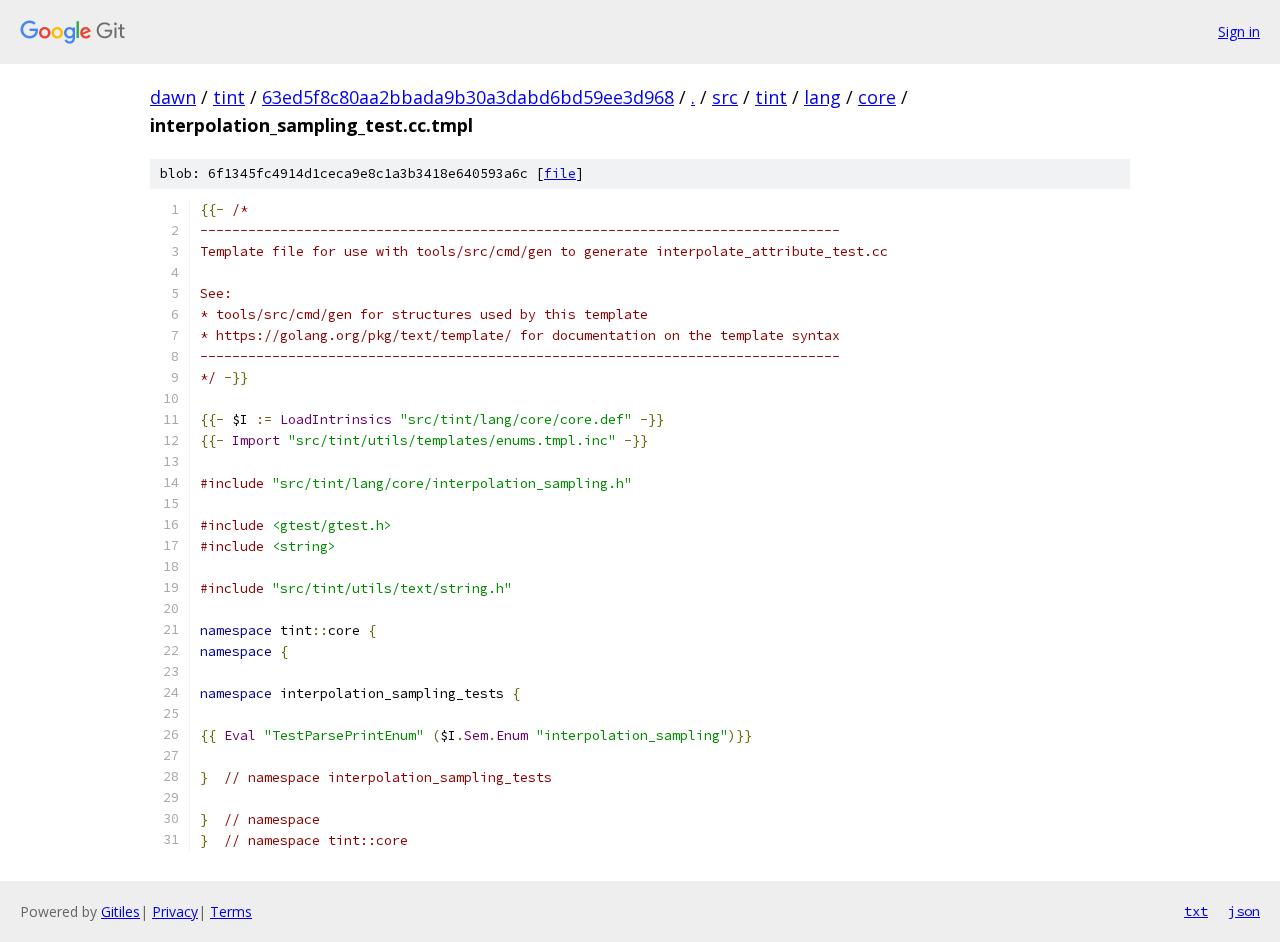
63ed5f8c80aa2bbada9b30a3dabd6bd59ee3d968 (468, 97)
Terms (231, 911)
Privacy (175, 911)
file (560, 173)
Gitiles (120, 911)
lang (822, 97)
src (725, 97)
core (877, 97)
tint (229, 97)
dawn (173, 97)
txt (1196, 911)
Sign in (1239, 31)
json (1244, 911)
